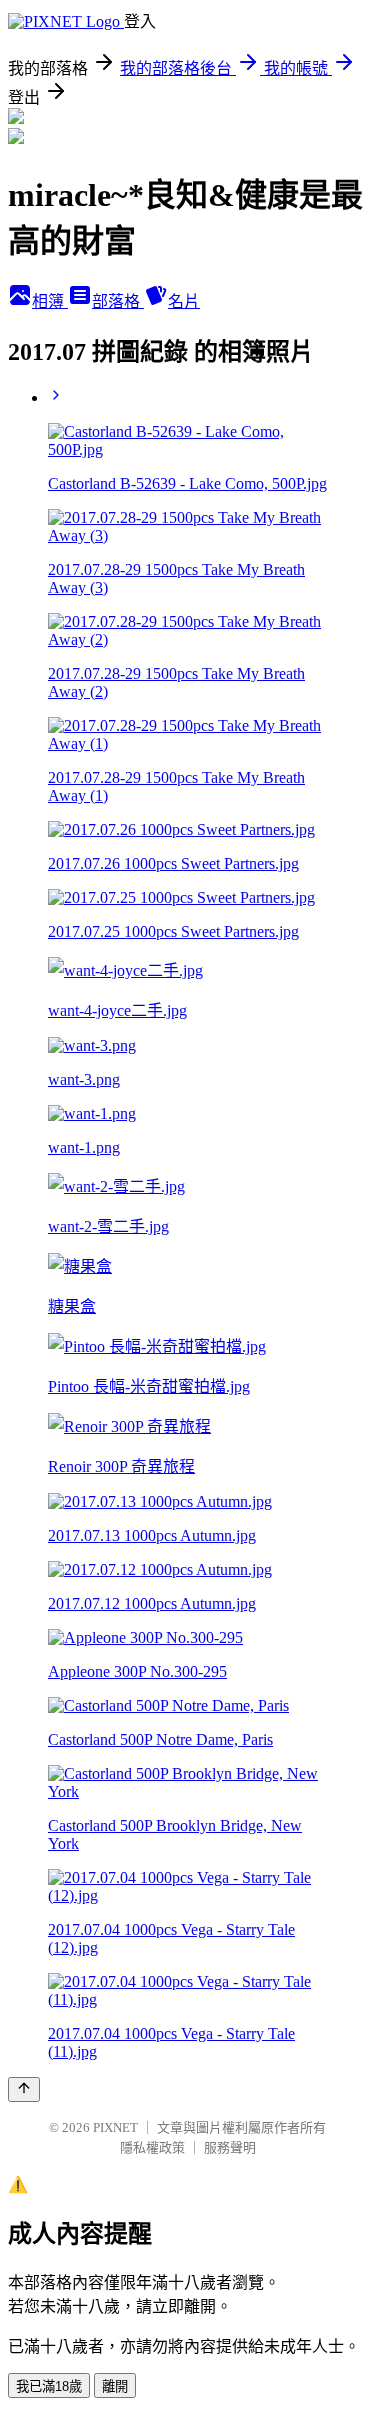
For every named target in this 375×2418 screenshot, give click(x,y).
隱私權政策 (152, 2147)
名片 (184, 301)
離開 (115, 2386)
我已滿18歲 (49, 2386)
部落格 (118, 301)
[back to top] (24, 2089)
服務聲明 (230, 2147)
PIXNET (115, 2127)
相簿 (50, 301)
